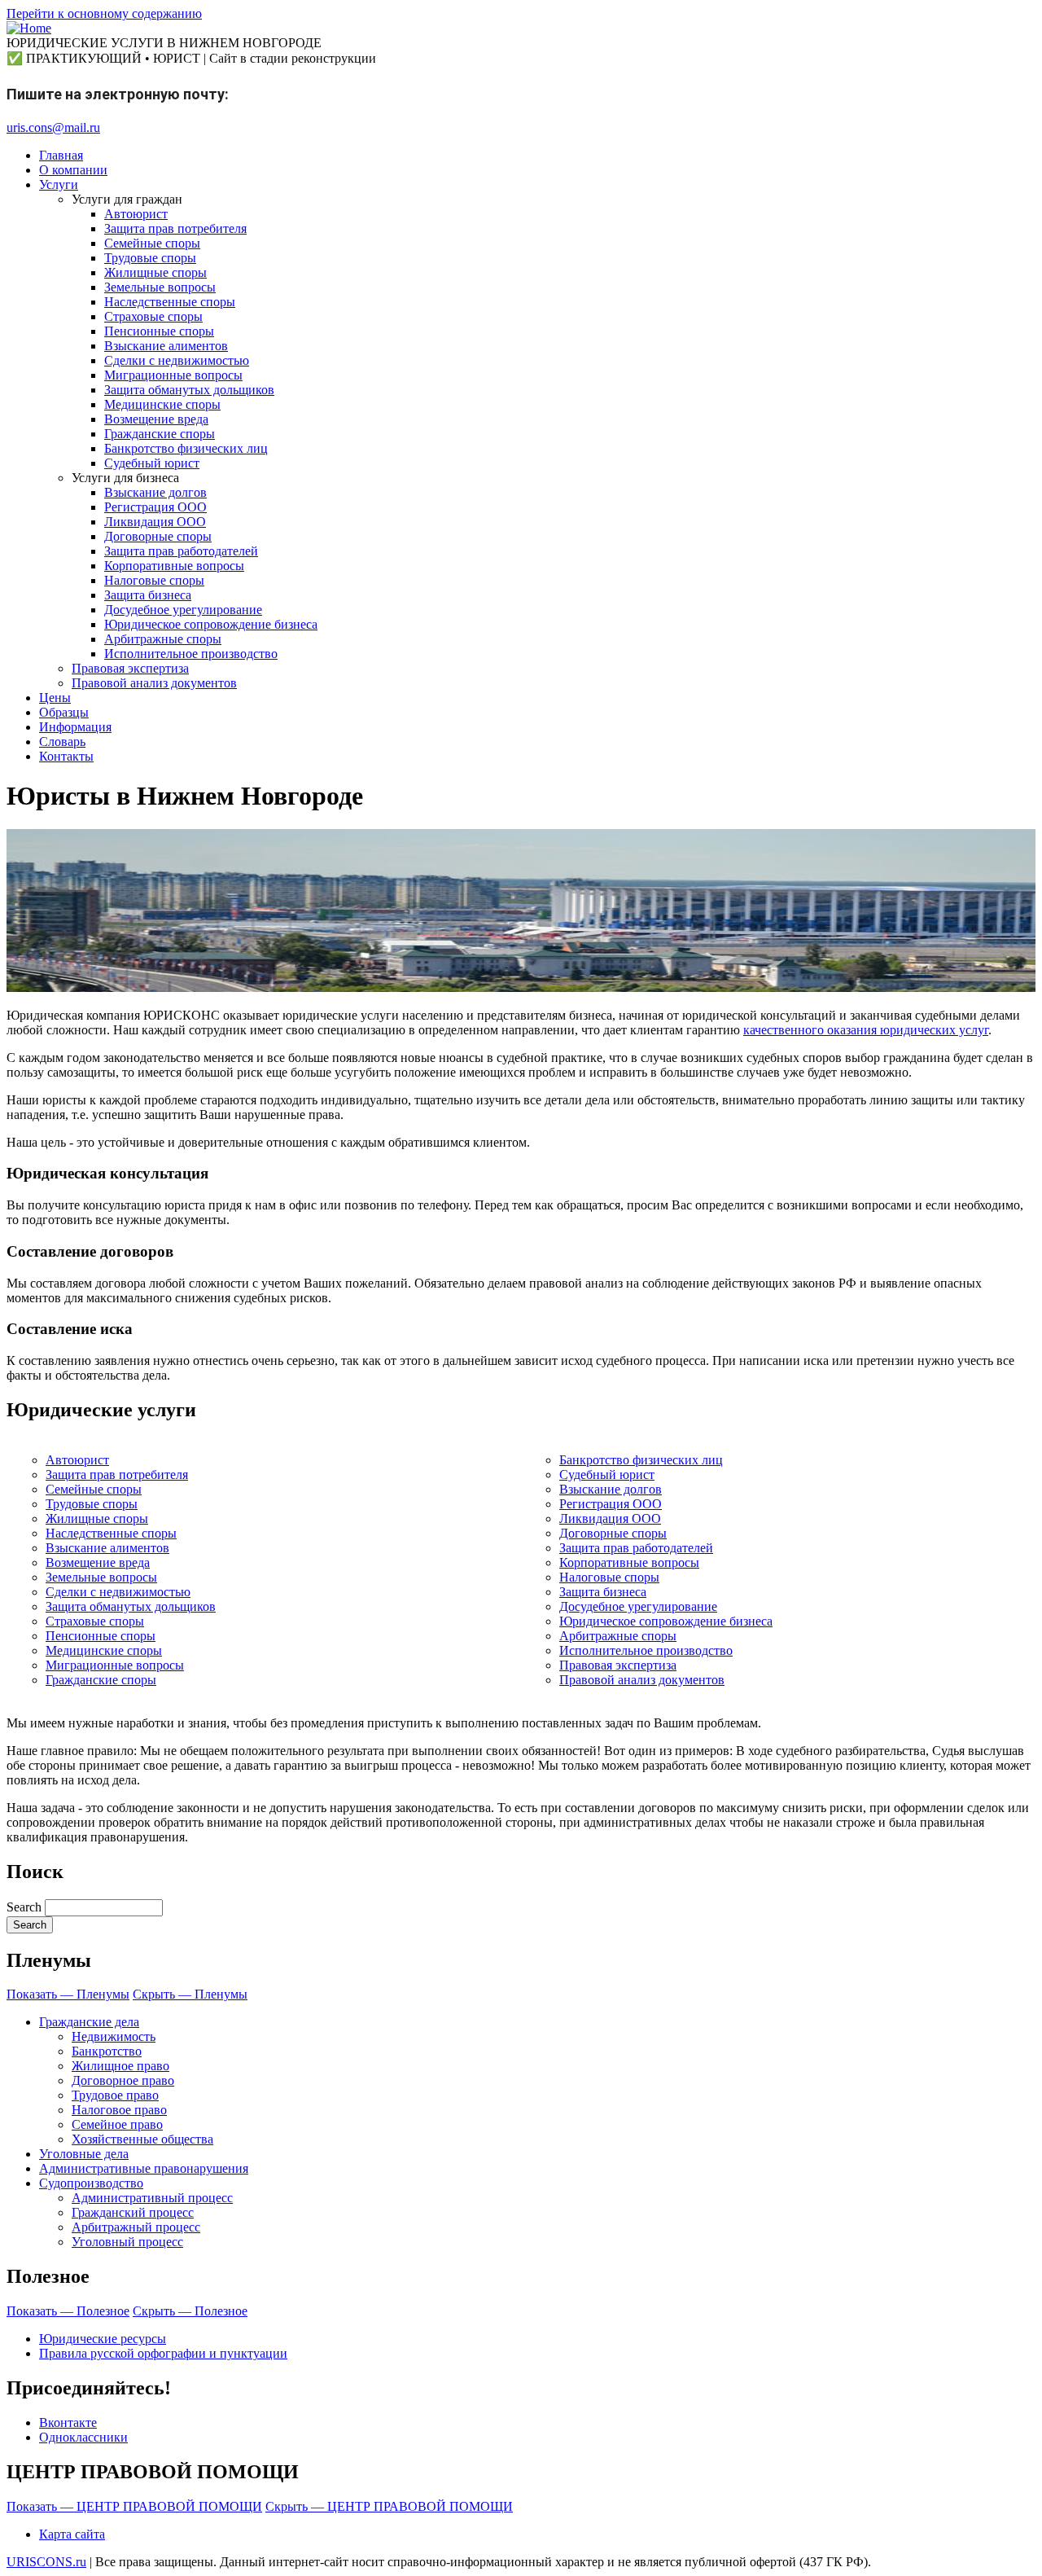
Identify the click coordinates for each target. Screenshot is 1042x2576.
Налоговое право (119, 2110)
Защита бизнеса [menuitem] (148, 595)
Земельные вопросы (101, 1577)
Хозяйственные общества (142, 2139)
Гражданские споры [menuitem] (160, 434)
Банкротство (107, 2051)
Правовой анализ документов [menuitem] (154, 683)
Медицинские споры (104, 1650)
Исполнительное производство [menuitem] (191, 654)
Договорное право (123, 2080)
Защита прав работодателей (636, 1548)
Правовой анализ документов (642, 1680)
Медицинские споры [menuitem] (162, 404)
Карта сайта (72, 2534)
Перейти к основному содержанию (104, 13)
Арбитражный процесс (136, 2227)
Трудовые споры (92, 1504)
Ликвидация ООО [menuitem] (155, 522)
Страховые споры (95, 1621)
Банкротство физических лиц (641, 1460)
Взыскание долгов (611, 1489)
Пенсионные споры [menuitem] (159, 331)
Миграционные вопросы (115, 1665)
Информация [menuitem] (75, 727)
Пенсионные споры (101, 1636)
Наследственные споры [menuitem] (170, 302)
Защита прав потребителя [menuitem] (175, 228)
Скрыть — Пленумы (190, 1994)
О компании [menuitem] (73, 170)
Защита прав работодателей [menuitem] (181, 551)
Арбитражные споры (618, 1636)
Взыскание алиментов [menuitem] (166, 346)
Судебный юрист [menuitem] (152, 463)
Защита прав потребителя (117, 1475)
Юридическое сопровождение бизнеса (666, 1621)
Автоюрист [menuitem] (136, 214)
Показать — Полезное (68, 2311)
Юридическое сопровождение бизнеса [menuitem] (211, 624)
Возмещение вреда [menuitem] (156, 419)
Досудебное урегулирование (638, 1606)
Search (24, 1907)
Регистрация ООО (611, 1504)
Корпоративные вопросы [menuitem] (174, 566)
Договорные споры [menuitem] (158, 536)
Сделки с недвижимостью (118, 1592)
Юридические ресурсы (103, 2339)
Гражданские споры (101, 1680)
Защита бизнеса (603, 1592)
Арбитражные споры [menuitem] (163, 639)
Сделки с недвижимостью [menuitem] (177, 360)
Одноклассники (83, 2437)
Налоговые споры (609, 1577)
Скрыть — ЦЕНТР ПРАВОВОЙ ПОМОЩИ (389, 2506)
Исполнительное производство (646, 1650)
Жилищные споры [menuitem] (155, 272)
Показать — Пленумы (68, 1994)
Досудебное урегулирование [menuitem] (183, 610)
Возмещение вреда (98, 1562)
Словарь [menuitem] (62, 742)
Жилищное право (120, 2066)
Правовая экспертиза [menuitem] (130, 668)
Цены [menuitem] (55, 698)
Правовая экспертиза (618, 1665)
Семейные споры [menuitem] (152, 243)
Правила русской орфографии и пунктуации (163, 2353)
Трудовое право (115, 2095)
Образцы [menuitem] (64, 712)
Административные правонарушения (144, 2168)
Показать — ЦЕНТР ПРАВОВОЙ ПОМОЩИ (134, 2506)
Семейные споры (94, 1489)
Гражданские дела (89, 2022)
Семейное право (117, 2124)
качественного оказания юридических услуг (866, 1030)
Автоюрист (77, 1460)
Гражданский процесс (133, 2212)
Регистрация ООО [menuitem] (155, 507)
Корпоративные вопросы (629, 1562)
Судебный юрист (607, 1475)
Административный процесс (152, 2198)
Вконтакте (68, 2422)
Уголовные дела (84, 2154)
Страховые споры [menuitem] (153, 316)
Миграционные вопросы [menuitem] (173, 375)
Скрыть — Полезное (190, 2311)
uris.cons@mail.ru (53, 127)
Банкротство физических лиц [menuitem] (186, 448)
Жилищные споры (97, 1518)
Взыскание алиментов (107, 1548)
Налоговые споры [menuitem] (154, 580)
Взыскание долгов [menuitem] (155, 492)
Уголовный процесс (127, 2242)
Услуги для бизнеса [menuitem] (125, 478)
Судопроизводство (91, 2183)
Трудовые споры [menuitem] (150, 258)
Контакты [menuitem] (66, 756)
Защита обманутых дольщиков (131, 1606)
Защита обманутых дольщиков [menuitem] (189, 390)
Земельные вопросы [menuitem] (160, 287)
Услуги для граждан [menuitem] (127, 199)
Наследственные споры (111, 1533)
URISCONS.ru (46, 2562)
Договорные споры (613, 1533)
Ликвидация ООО (610, 1518)
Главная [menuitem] (61, 155)
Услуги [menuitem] (59, 184)
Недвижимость (114, 2036)
